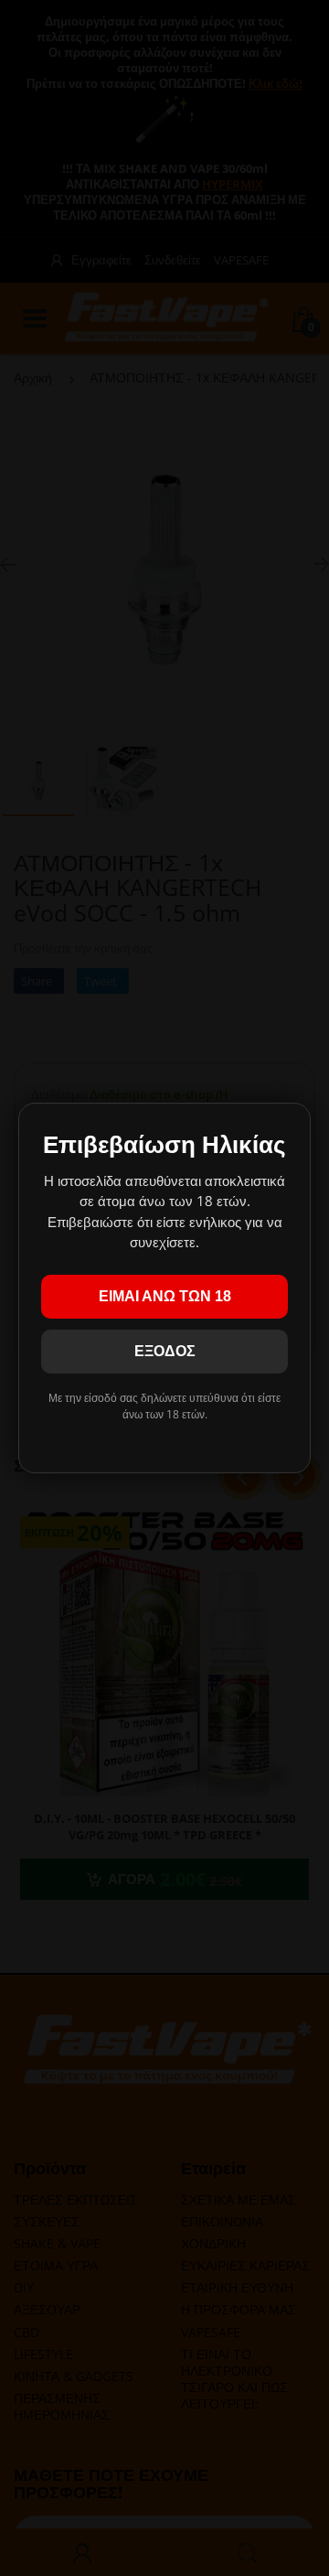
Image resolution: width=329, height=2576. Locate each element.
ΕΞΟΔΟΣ (165, 1351)
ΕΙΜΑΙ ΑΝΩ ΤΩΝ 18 (165, 1296)
